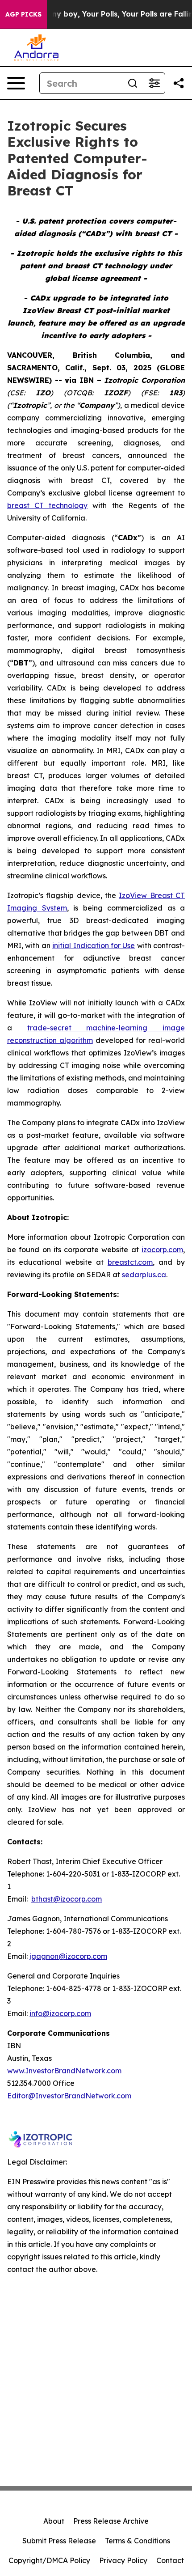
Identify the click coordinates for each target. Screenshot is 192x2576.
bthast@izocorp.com (67, 1899)
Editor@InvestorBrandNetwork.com (69, 2096)
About (54, 2521)
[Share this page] (179, 83)
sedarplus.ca (144, 1275)
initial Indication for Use (94, 945)
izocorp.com (162, 1250)
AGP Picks (23, 14)
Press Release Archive (111, 2521)
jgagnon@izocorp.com (68, 1956)
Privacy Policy (123, 2560)
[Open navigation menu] (16, 83)
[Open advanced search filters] (154, 83)
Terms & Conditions (138, 2541)
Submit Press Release (59, 2541)
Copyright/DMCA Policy (49, 2560)
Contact (170, 2560)
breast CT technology (47, 505)
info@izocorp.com (60, 2013)
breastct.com (130, 1262)
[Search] (133, 83)
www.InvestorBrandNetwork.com (64, 2071)
